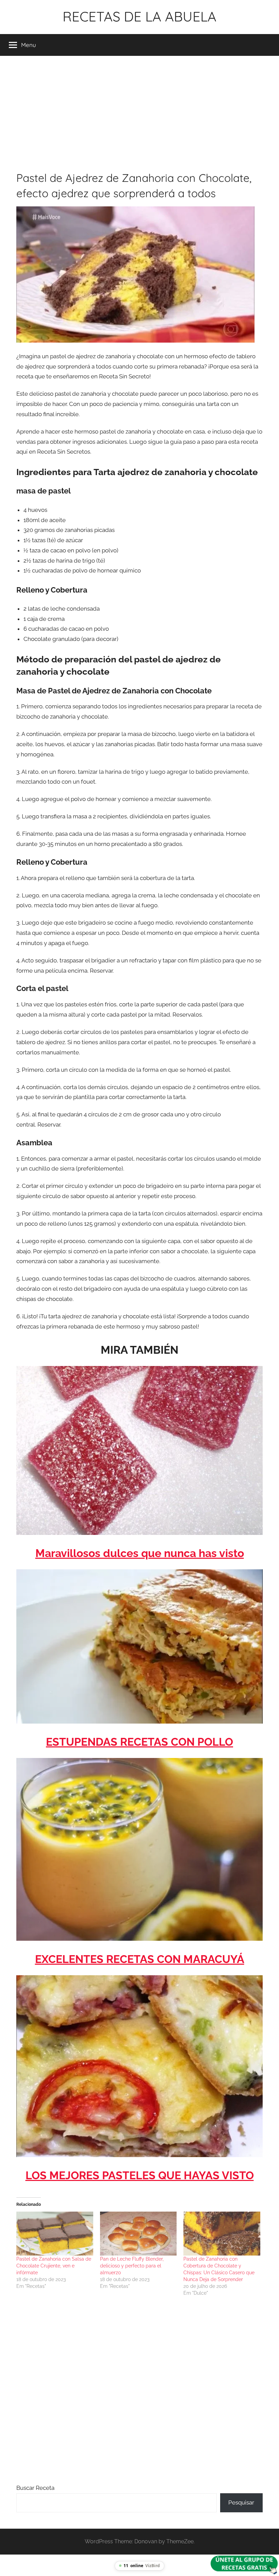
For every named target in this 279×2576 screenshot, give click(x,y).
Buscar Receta (35, 2488)
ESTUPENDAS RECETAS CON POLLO (139, 1742)
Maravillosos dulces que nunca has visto (140, 1553)
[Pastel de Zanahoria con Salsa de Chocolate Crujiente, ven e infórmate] (55, 2234)
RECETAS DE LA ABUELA (139, 16)
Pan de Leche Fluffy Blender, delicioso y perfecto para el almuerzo (132, 2266)
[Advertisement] (139, 112)
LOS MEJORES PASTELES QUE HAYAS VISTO (140, 2175)
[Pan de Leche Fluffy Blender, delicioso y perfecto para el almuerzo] (138, 2234)
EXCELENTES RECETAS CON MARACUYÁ (140, 1959)
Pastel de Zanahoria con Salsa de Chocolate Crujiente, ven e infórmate (54, 2266)
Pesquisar (241, 2502)
